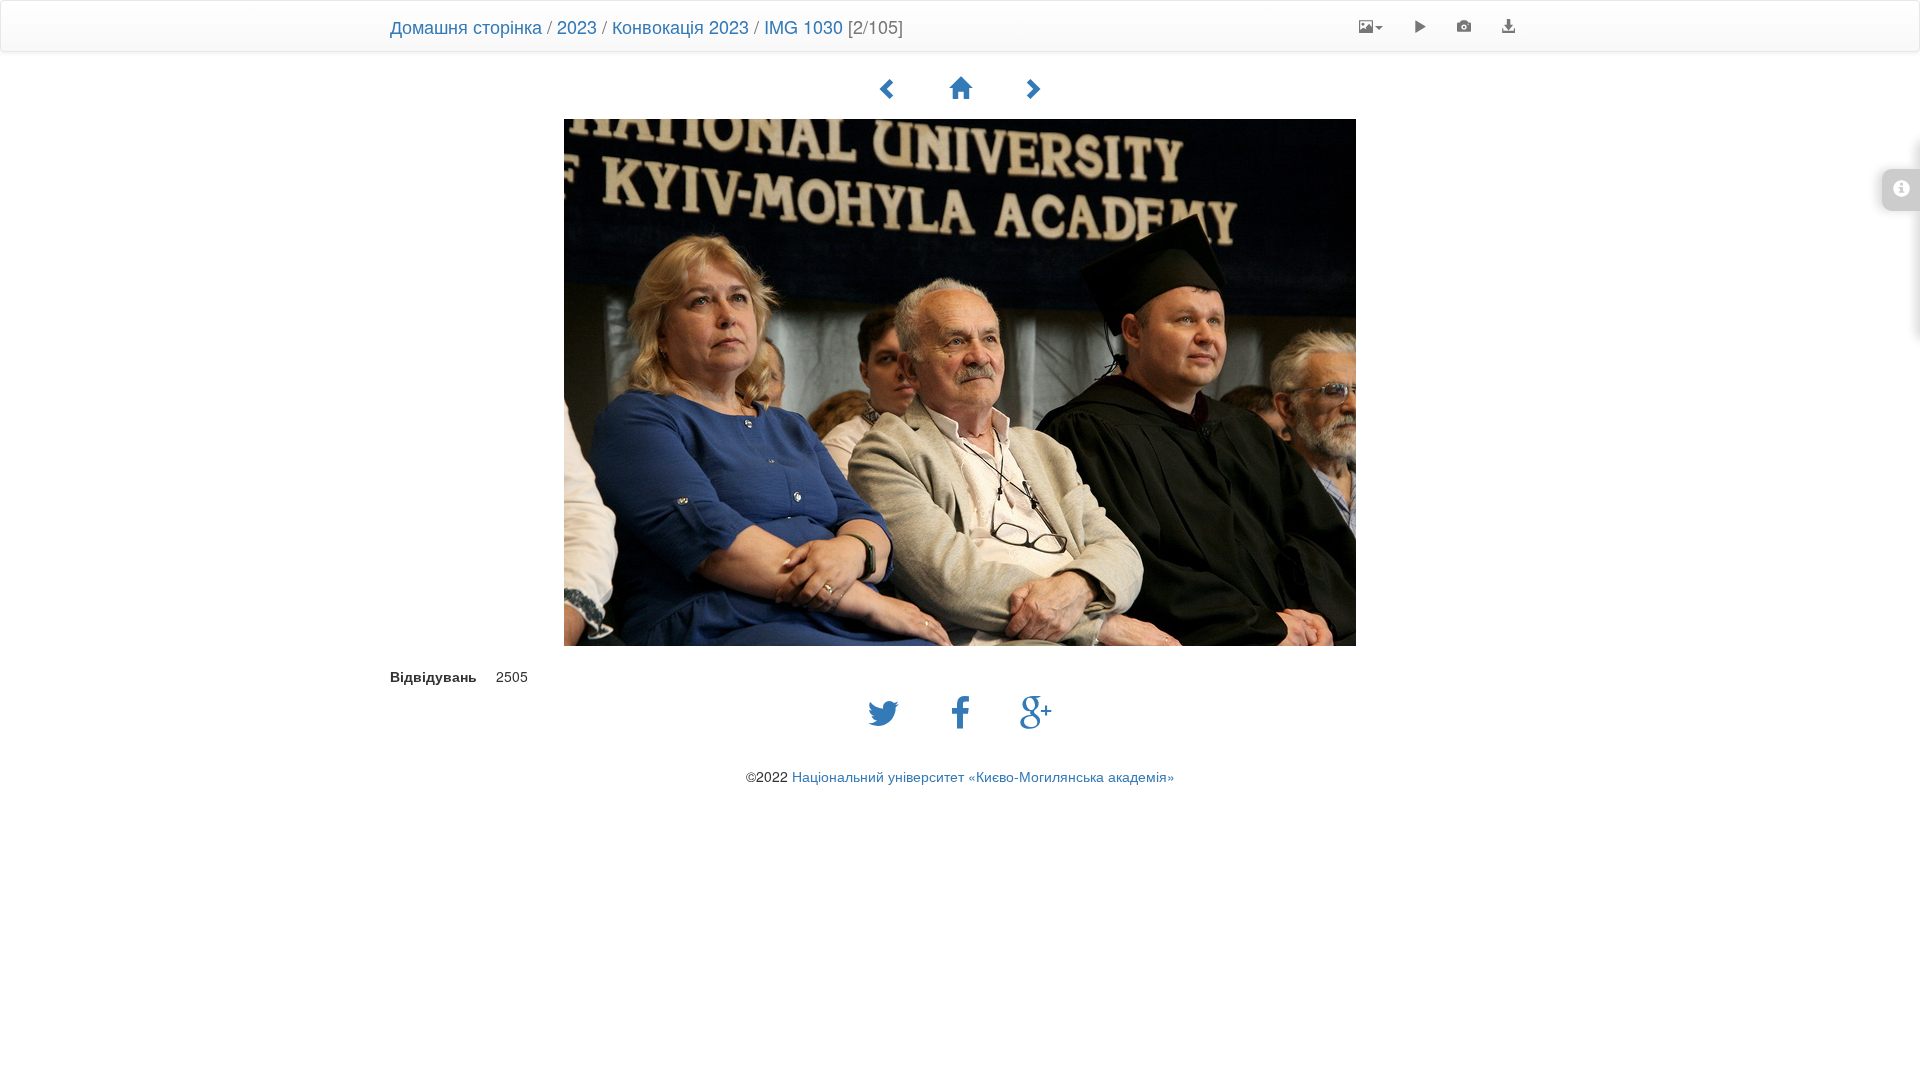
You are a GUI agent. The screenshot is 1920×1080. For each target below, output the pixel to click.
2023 (577, 26)
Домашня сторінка (466, 26)
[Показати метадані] (1464, 26)
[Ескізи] (960, 88)
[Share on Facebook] (965, 711)
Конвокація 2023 (680, 26)
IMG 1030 (803, 26)
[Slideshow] (1420, 26)
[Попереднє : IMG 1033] (888, 88)
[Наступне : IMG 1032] (1032, 88)
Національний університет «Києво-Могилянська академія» (983, 776)
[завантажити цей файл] (1508, 26)
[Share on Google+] (1036, 711)
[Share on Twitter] (888, 711)
